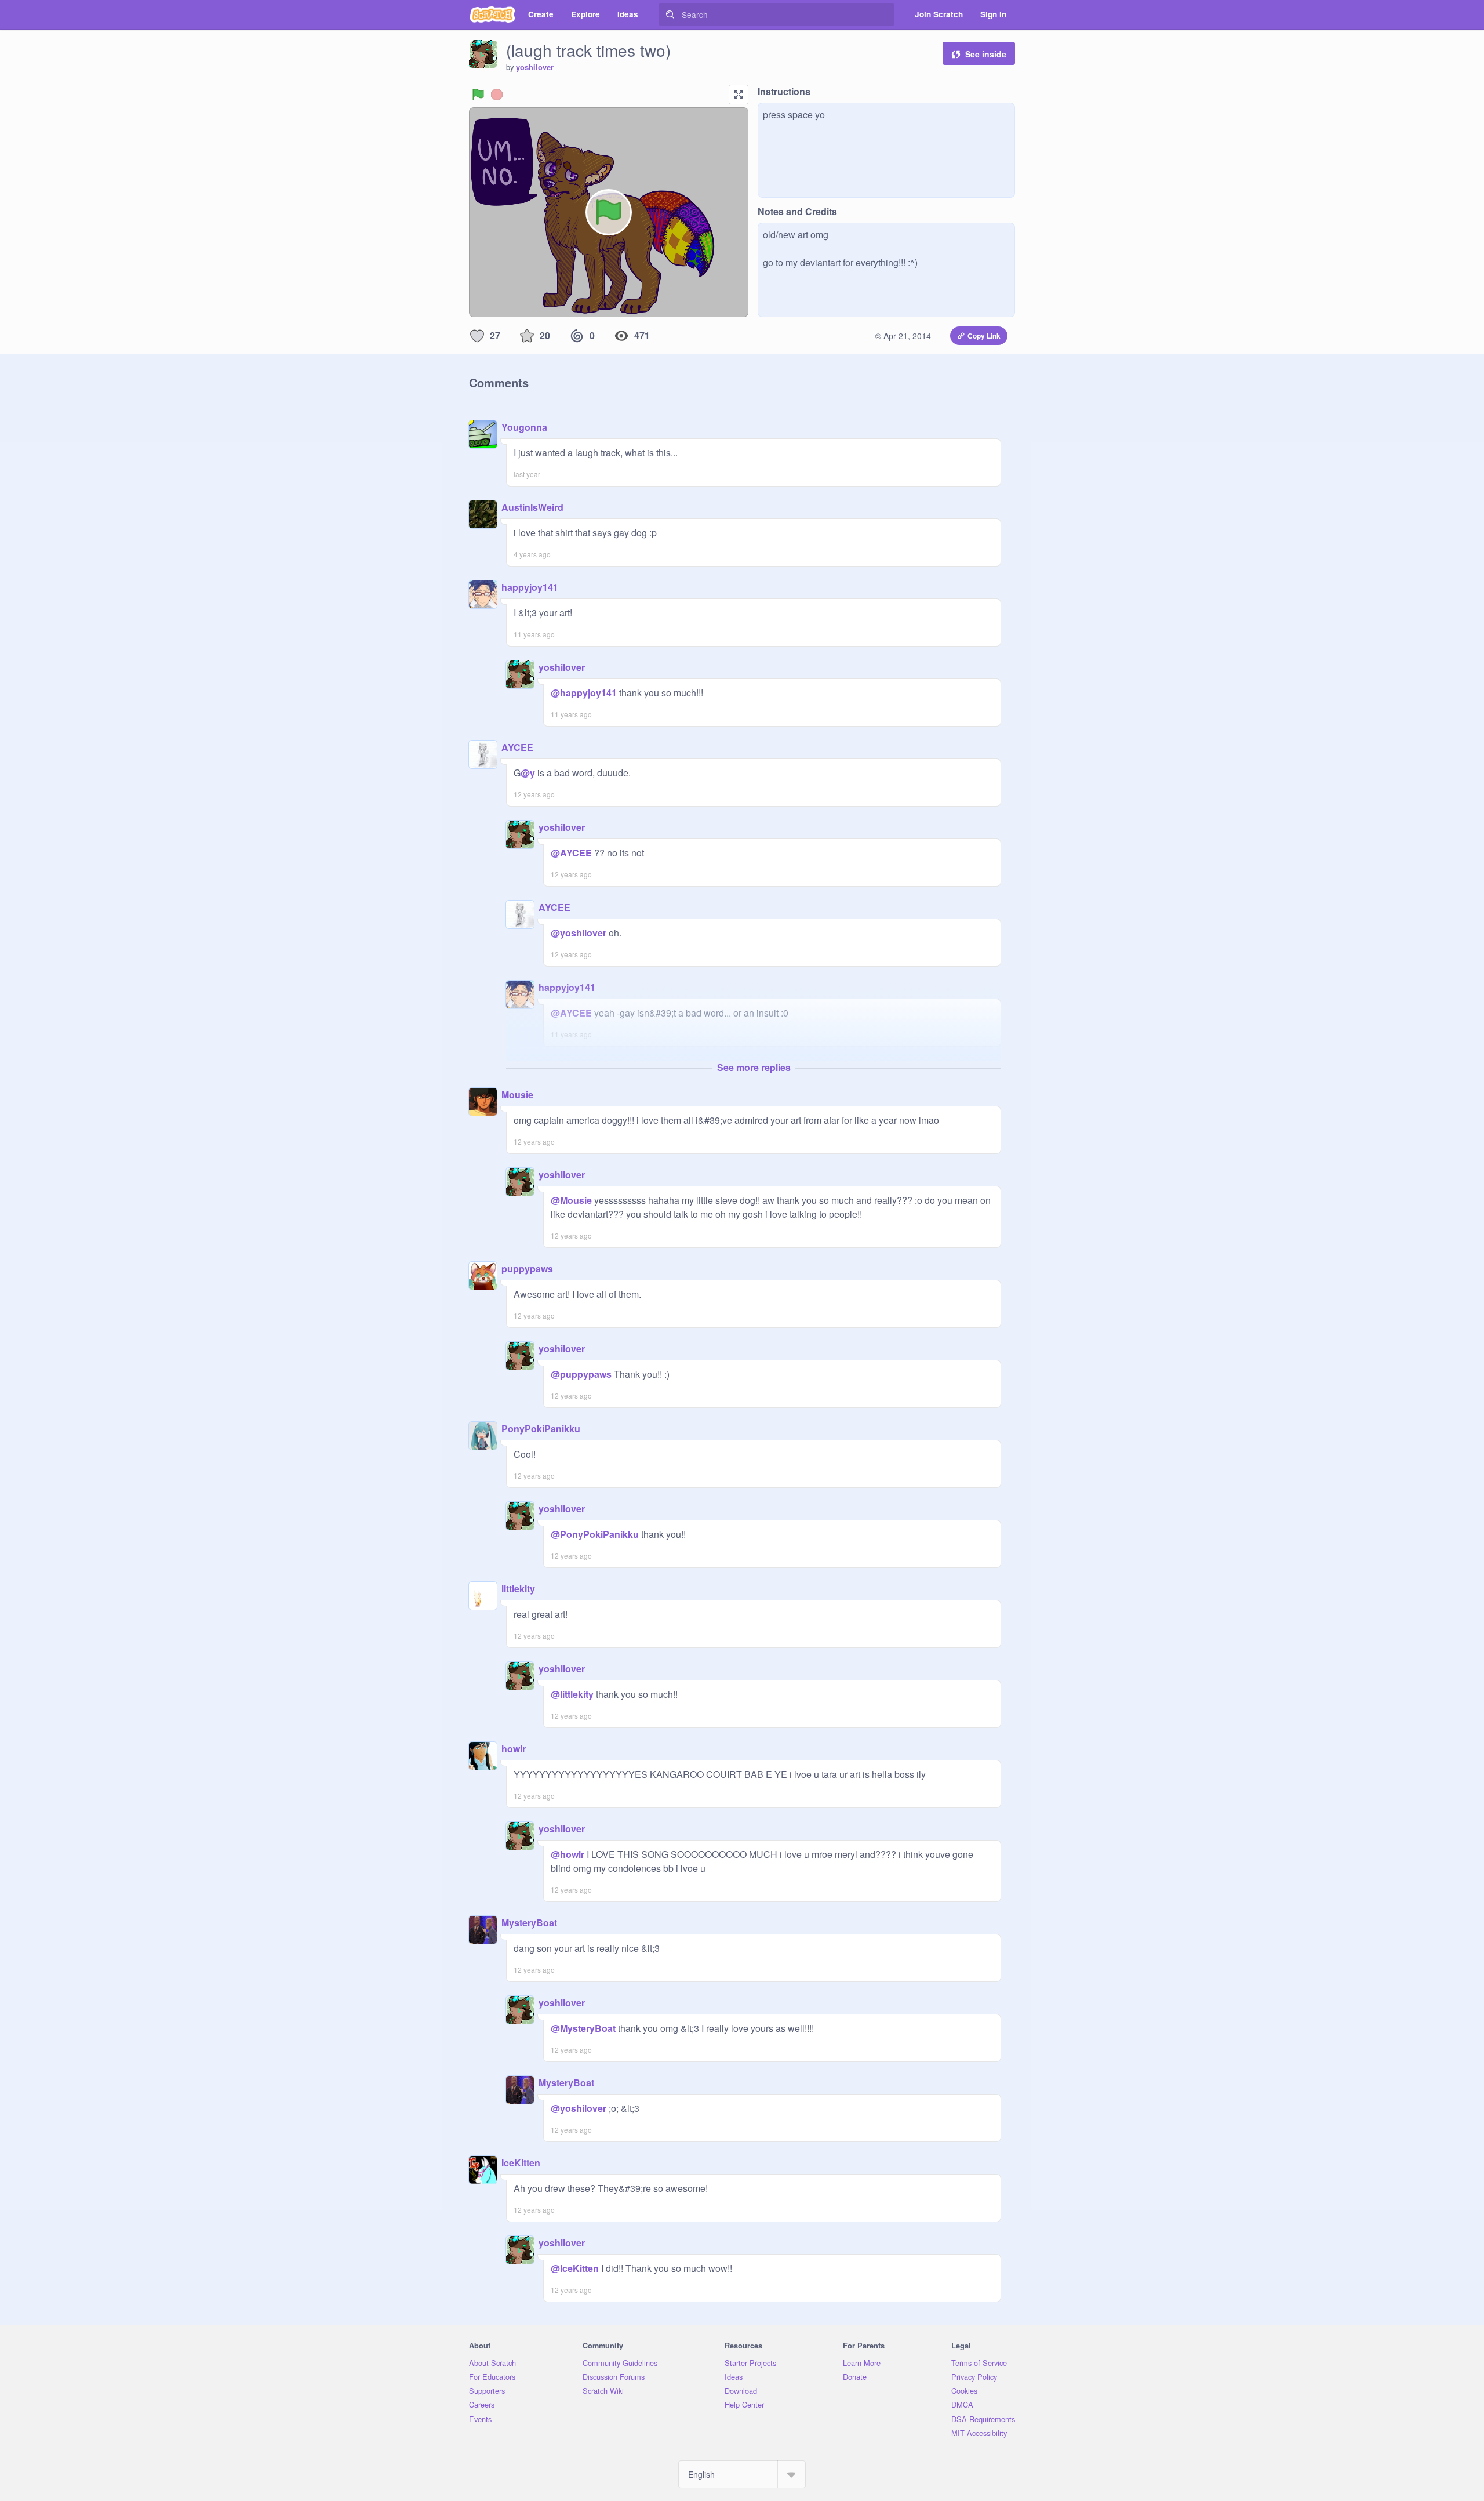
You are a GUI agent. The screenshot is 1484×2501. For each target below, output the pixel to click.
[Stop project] (497, 95)
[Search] (670, 14)
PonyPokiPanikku (541, 1429)
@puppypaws (581, 1374)
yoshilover (535, 67)
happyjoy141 (530, 587)
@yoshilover (579, 933)
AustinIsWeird (532, 507)
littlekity (518, 1589)
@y (528, 773)
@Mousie (571, 1200)
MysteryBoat (529, 1923)
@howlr (568, 1854)
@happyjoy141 (584, 693)
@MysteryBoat (583, 2028)
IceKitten (521, 2163)
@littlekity (572, 1694)
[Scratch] (492, 14)
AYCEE (517, 747)
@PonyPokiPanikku (595, 1534)
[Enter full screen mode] (739, 95)
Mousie (517, 1095)
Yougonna (524, 427)
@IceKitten (575, 2268)
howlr (514, 1749)
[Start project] (478, 95)
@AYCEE (571, 853)
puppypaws (527, 1268)
